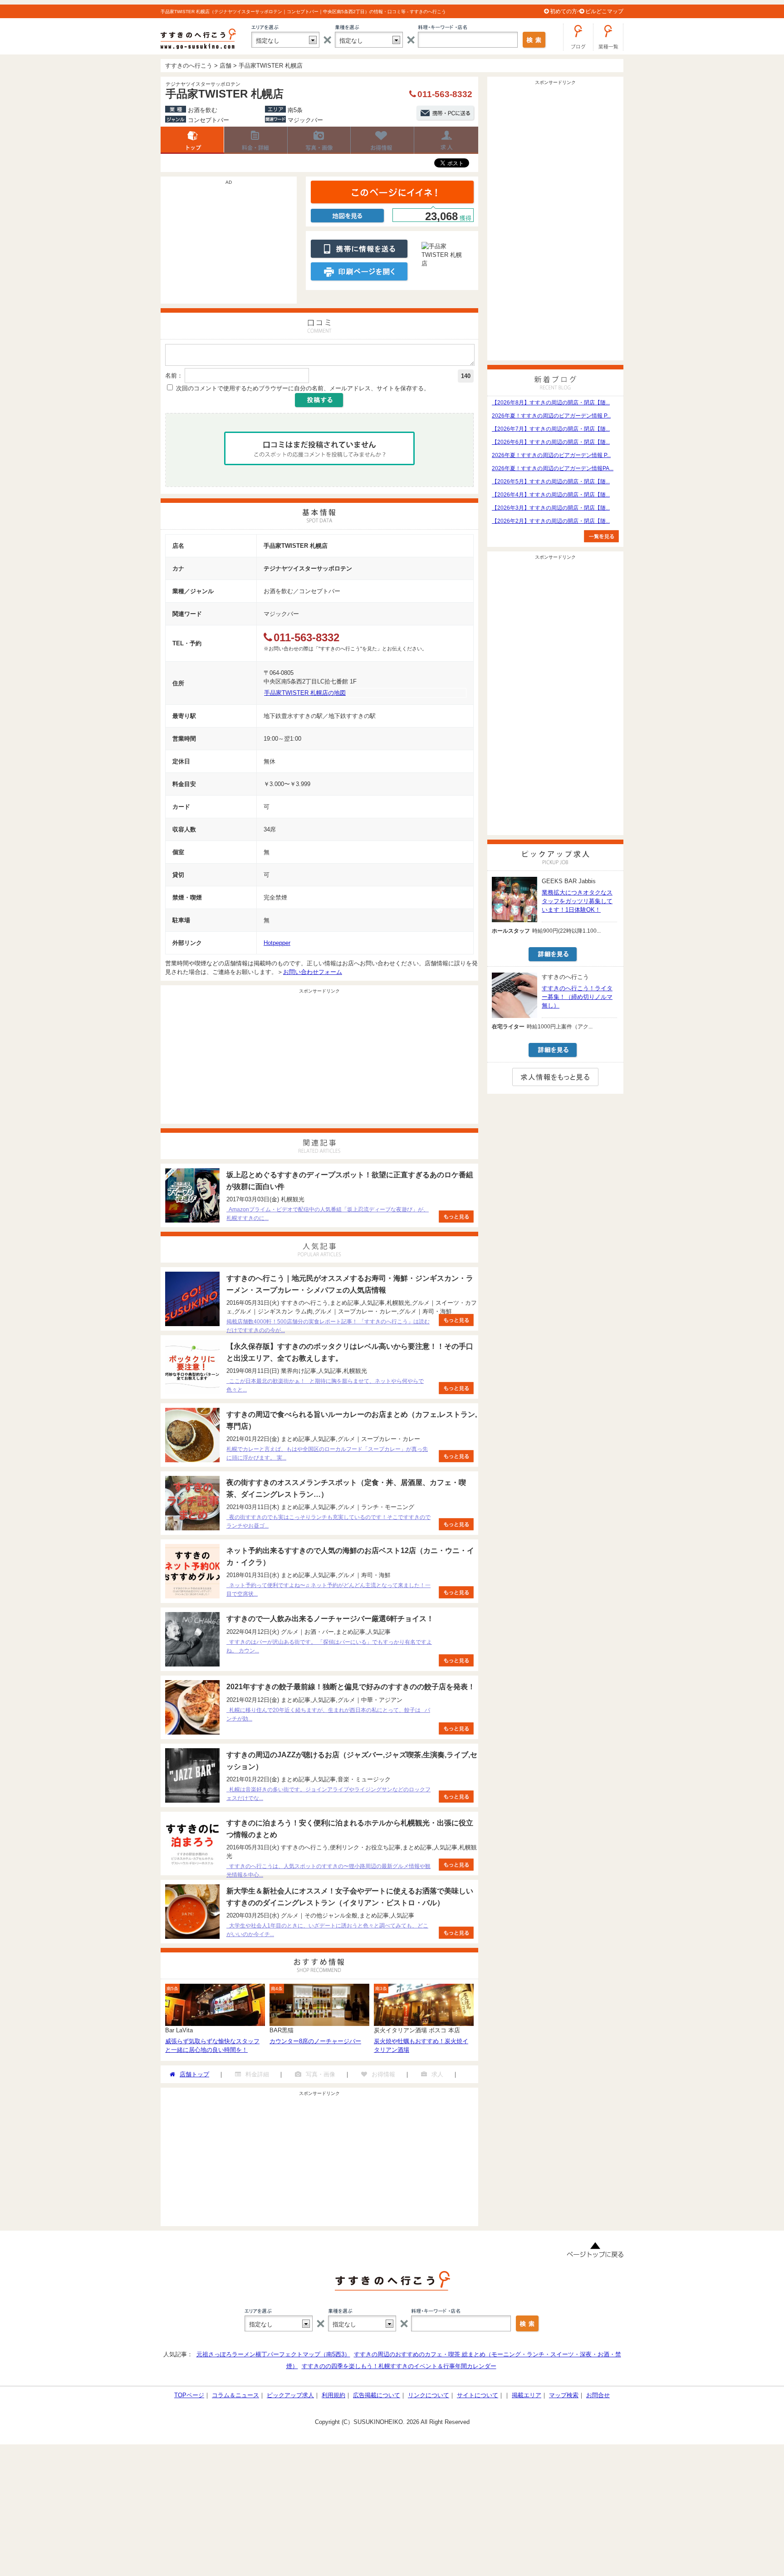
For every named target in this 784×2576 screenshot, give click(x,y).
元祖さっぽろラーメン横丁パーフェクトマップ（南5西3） (273, 2354)
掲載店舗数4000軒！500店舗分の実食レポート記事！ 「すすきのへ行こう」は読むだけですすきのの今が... (328, 1326)
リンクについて (429, 2395)
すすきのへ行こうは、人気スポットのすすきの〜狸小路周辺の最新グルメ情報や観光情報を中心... (328, 1871)
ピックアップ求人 (290, 2395)
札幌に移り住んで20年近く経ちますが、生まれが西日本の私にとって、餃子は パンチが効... (328, 1714)
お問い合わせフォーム (313, 972)
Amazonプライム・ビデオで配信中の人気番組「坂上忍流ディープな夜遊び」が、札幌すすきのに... (328, 1214)
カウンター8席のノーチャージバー (315, 2041)
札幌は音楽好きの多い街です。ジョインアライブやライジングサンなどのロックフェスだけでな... (328, 1794)
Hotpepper (277, 943)
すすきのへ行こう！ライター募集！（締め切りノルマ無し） (577, 997)
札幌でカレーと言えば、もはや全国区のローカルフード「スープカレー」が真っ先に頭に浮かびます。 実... (327, 1453)
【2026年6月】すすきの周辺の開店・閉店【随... (551, 442)
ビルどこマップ (604, 11)
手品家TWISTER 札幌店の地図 (305, 693)
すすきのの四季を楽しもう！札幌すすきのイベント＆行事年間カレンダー (399, 2366)
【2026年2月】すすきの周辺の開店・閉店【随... (551, 521)
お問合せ (598, 2395)
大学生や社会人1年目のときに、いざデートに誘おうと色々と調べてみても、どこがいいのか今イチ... (327, 1930)
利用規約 (333, 2395)
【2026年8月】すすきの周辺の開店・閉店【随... (551, 403)
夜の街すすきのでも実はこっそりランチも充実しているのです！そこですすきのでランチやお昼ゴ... (328, 1522)
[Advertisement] (229, 245)
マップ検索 (564, 2395)
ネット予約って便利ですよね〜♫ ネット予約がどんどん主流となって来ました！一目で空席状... (328, 1590)
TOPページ (189, 2395)
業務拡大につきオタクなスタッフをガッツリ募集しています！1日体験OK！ (577, 901)
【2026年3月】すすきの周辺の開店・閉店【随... (551, 508)
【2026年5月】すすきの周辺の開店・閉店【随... (551, 482)
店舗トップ (192, 140)
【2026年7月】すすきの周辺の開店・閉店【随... (551, 429)
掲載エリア (527, 2395)
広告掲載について (377, 2395)
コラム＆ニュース (235, 2395)
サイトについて (478, 2395)
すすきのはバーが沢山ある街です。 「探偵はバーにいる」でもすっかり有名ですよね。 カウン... (329, 1646)
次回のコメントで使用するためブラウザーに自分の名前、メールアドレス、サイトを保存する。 (303, 388)
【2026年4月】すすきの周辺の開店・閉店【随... (551, 495)
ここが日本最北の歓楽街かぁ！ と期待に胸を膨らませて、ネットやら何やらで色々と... (325, 1385)
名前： (174, 376)
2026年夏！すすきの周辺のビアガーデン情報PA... (553, 468)
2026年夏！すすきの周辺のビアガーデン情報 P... (551, 416)
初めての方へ (566, 11)
